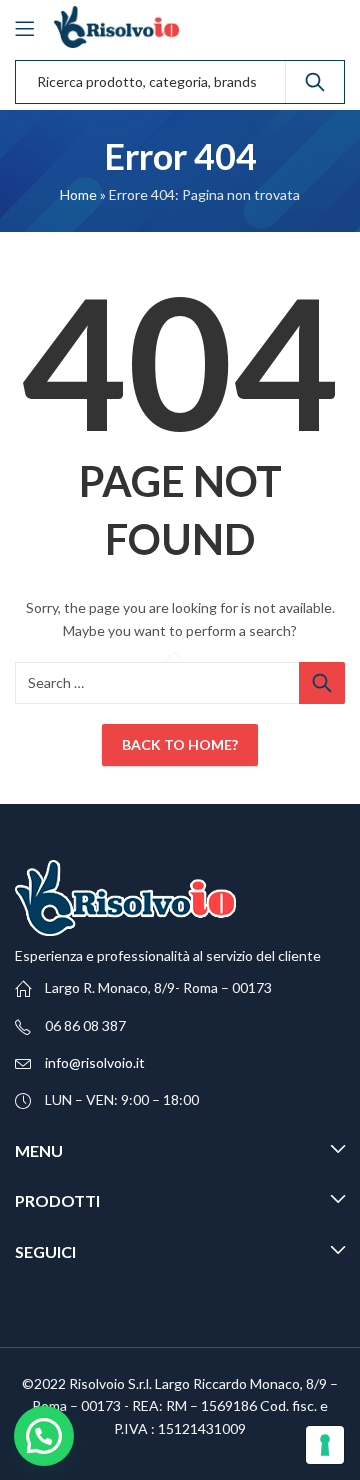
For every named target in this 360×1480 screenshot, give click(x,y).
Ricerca (315, 82)
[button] (44, 1436)
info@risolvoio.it (95, 1062)
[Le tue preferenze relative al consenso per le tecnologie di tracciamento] (325, 1445)
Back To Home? (180, 744)
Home (78, 194)
